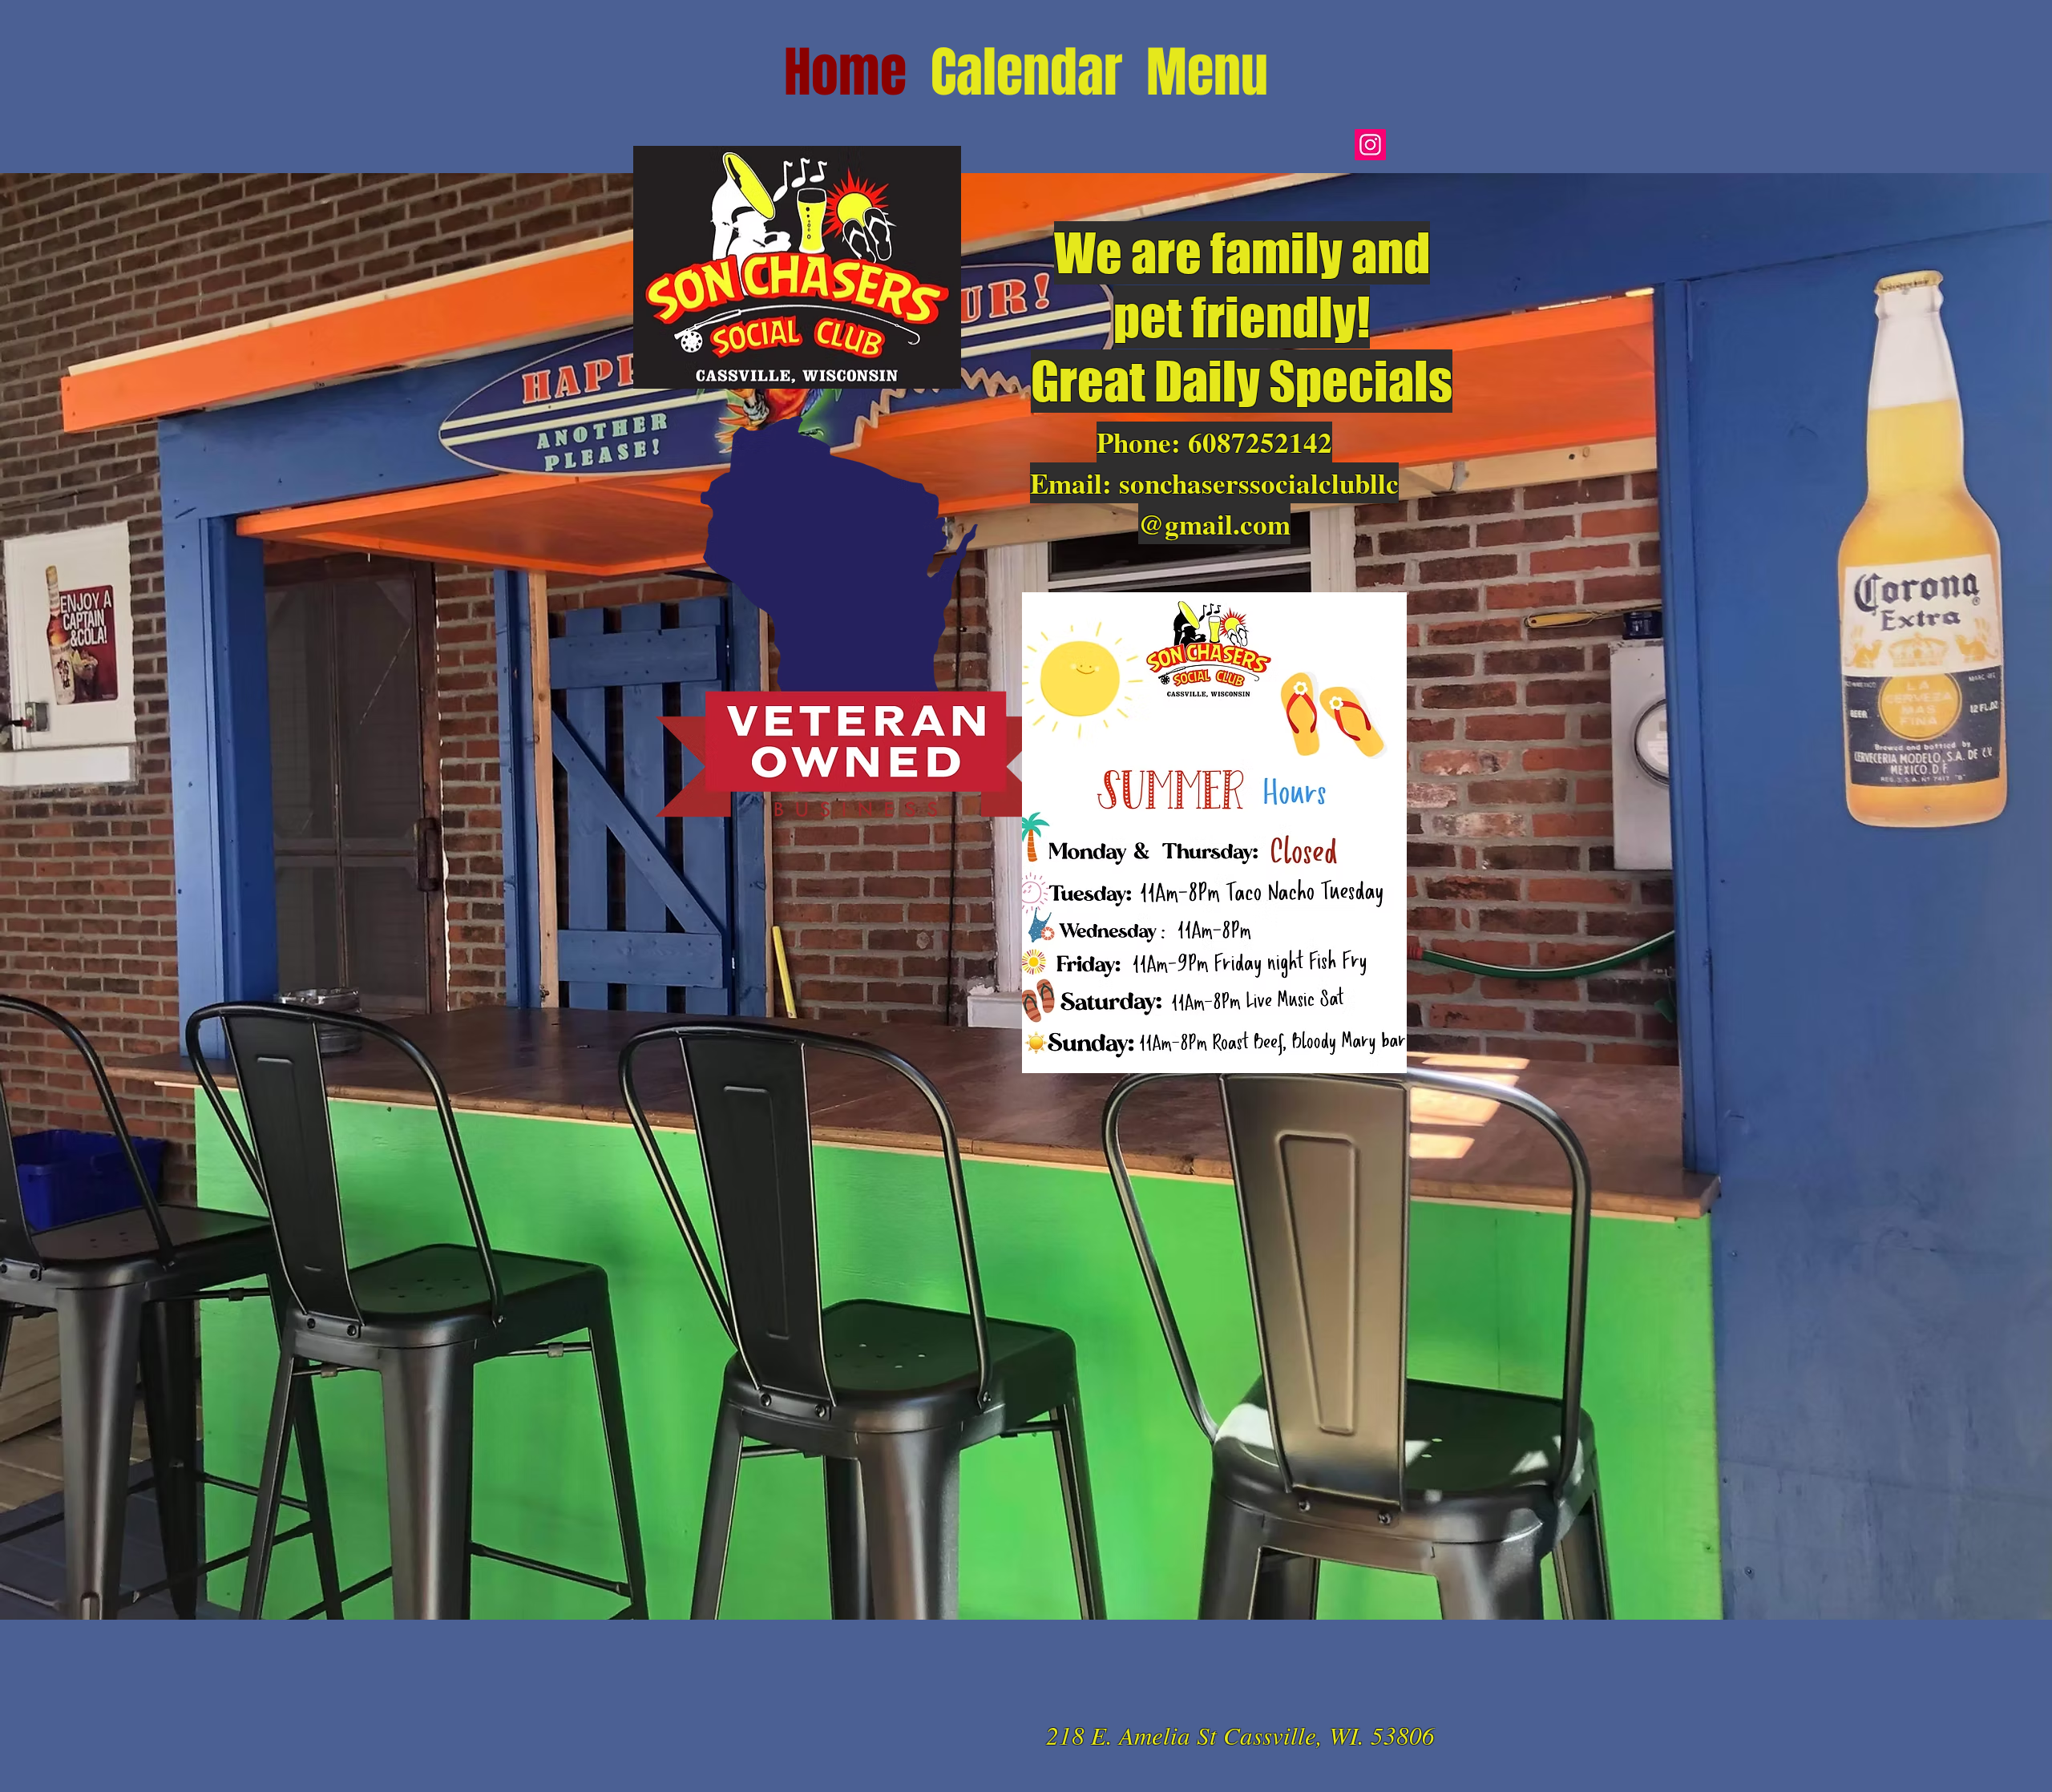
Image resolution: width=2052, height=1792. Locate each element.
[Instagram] (1370, 145)
